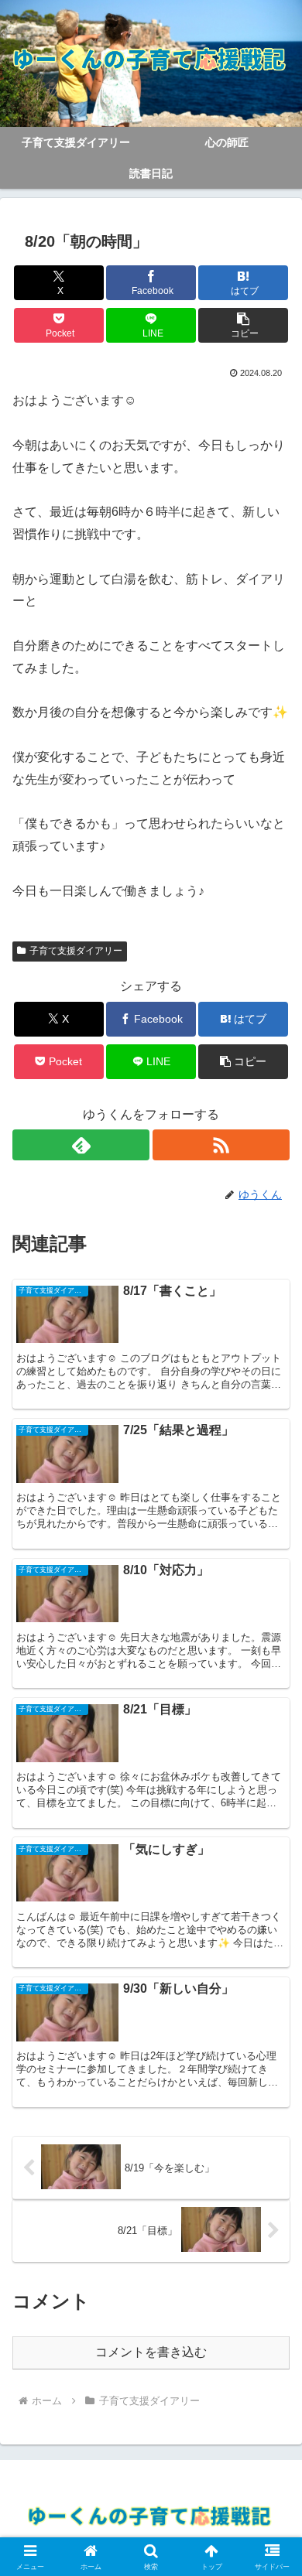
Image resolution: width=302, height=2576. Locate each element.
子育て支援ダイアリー (76, 951)
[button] (243, 325)
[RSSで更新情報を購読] (221, 1145)
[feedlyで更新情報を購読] (81, 1145)
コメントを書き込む (151, 2352)
